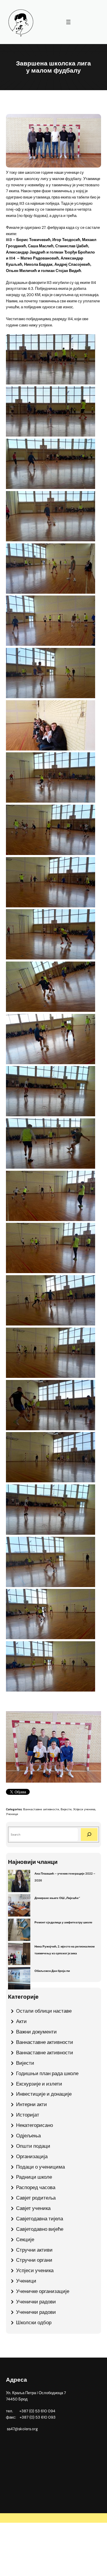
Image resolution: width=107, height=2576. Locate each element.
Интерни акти (32, 2104)
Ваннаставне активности (41, 1809)
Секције (25, 2239)
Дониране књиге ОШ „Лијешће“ (57, 1898)
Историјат (28, 2115)
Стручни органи (34, 2260)
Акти (21, 2021)
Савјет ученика (33, 2208)
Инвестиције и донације (44, 2094)
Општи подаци (33, 2146)
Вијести (66, 1809)
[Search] (89, 1835)
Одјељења (28, 2136)
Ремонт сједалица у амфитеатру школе (63, 1922)
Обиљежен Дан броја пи (52, 1971)
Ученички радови (36, 2302)
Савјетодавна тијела (40, 2219)
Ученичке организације (43, 2291)
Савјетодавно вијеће (40, 2229)
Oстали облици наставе (44, 2011)
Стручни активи (34, 2250)
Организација (32, 2156)
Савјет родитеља (36, 2198)
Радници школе (34, 2177)
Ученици (12, 1814)
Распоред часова (36, 2187)
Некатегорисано (34, 2125)
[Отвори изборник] (68, 22)
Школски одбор (34, 2322)
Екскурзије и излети (39, 2084)
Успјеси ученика (84, 1809)
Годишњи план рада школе (47, 2073)
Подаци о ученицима (40, 2167)
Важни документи (36, 2032)
